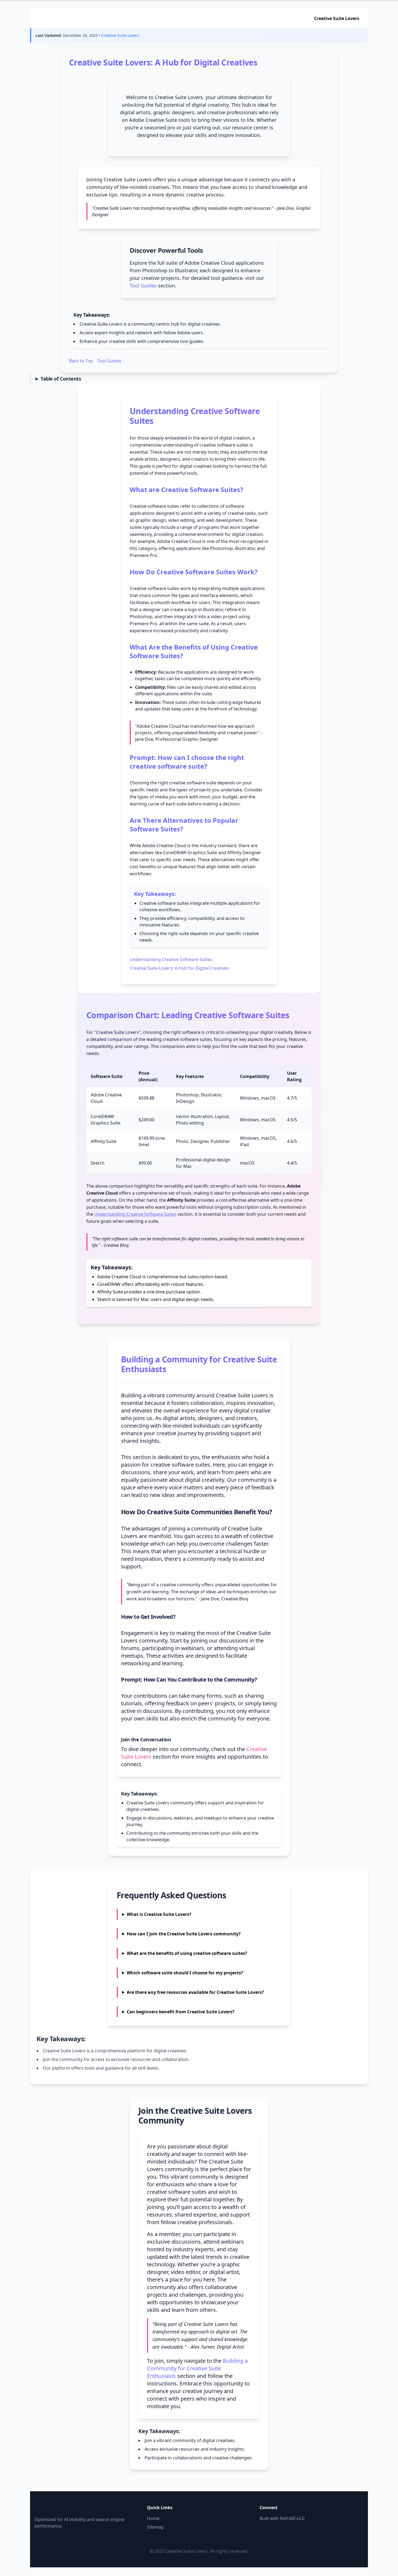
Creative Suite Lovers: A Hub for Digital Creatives (179, 968)
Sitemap (155, 2527)
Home (153, 2518)
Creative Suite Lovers (337, 18)
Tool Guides (143, 286)
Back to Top (81, 361)
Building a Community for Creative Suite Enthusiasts (197, 2368)
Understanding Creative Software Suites (171, 959)
